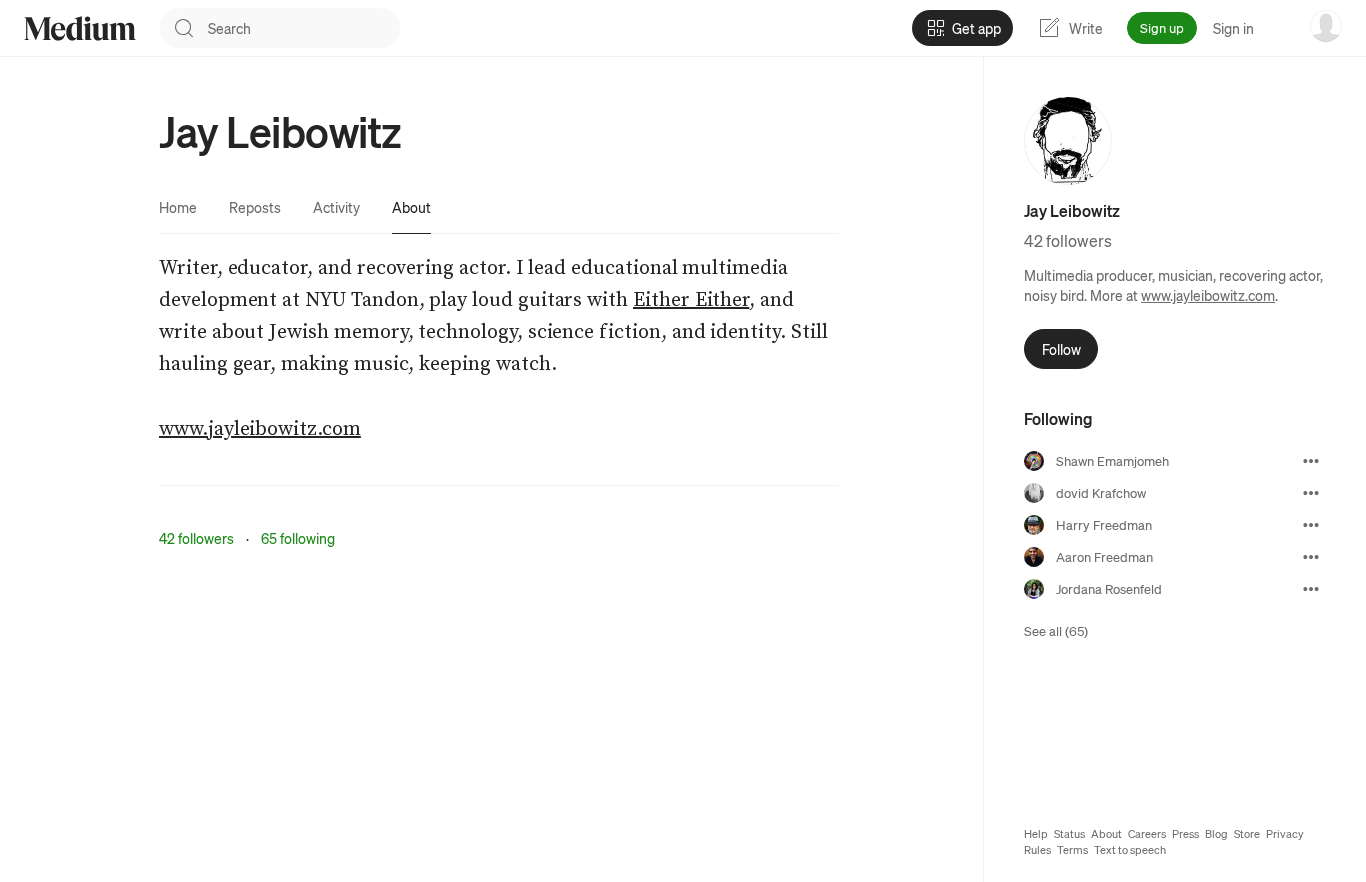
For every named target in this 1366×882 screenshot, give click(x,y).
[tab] (178, 207)
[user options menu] (1326, 26)
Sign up (1162, 27)
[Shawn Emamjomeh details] (1311, 461)
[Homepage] (80, 28)
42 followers (196, 538)
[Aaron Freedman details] (1311, 557)
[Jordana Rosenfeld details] (1311, 589)
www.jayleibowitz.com (1208, 295)
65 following (298, 538)
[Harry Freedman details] (1311, 525)
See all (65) (1056, 630)
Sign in (1233, 28)
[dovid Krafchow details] (1311, 493)
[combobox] (304, 28)
